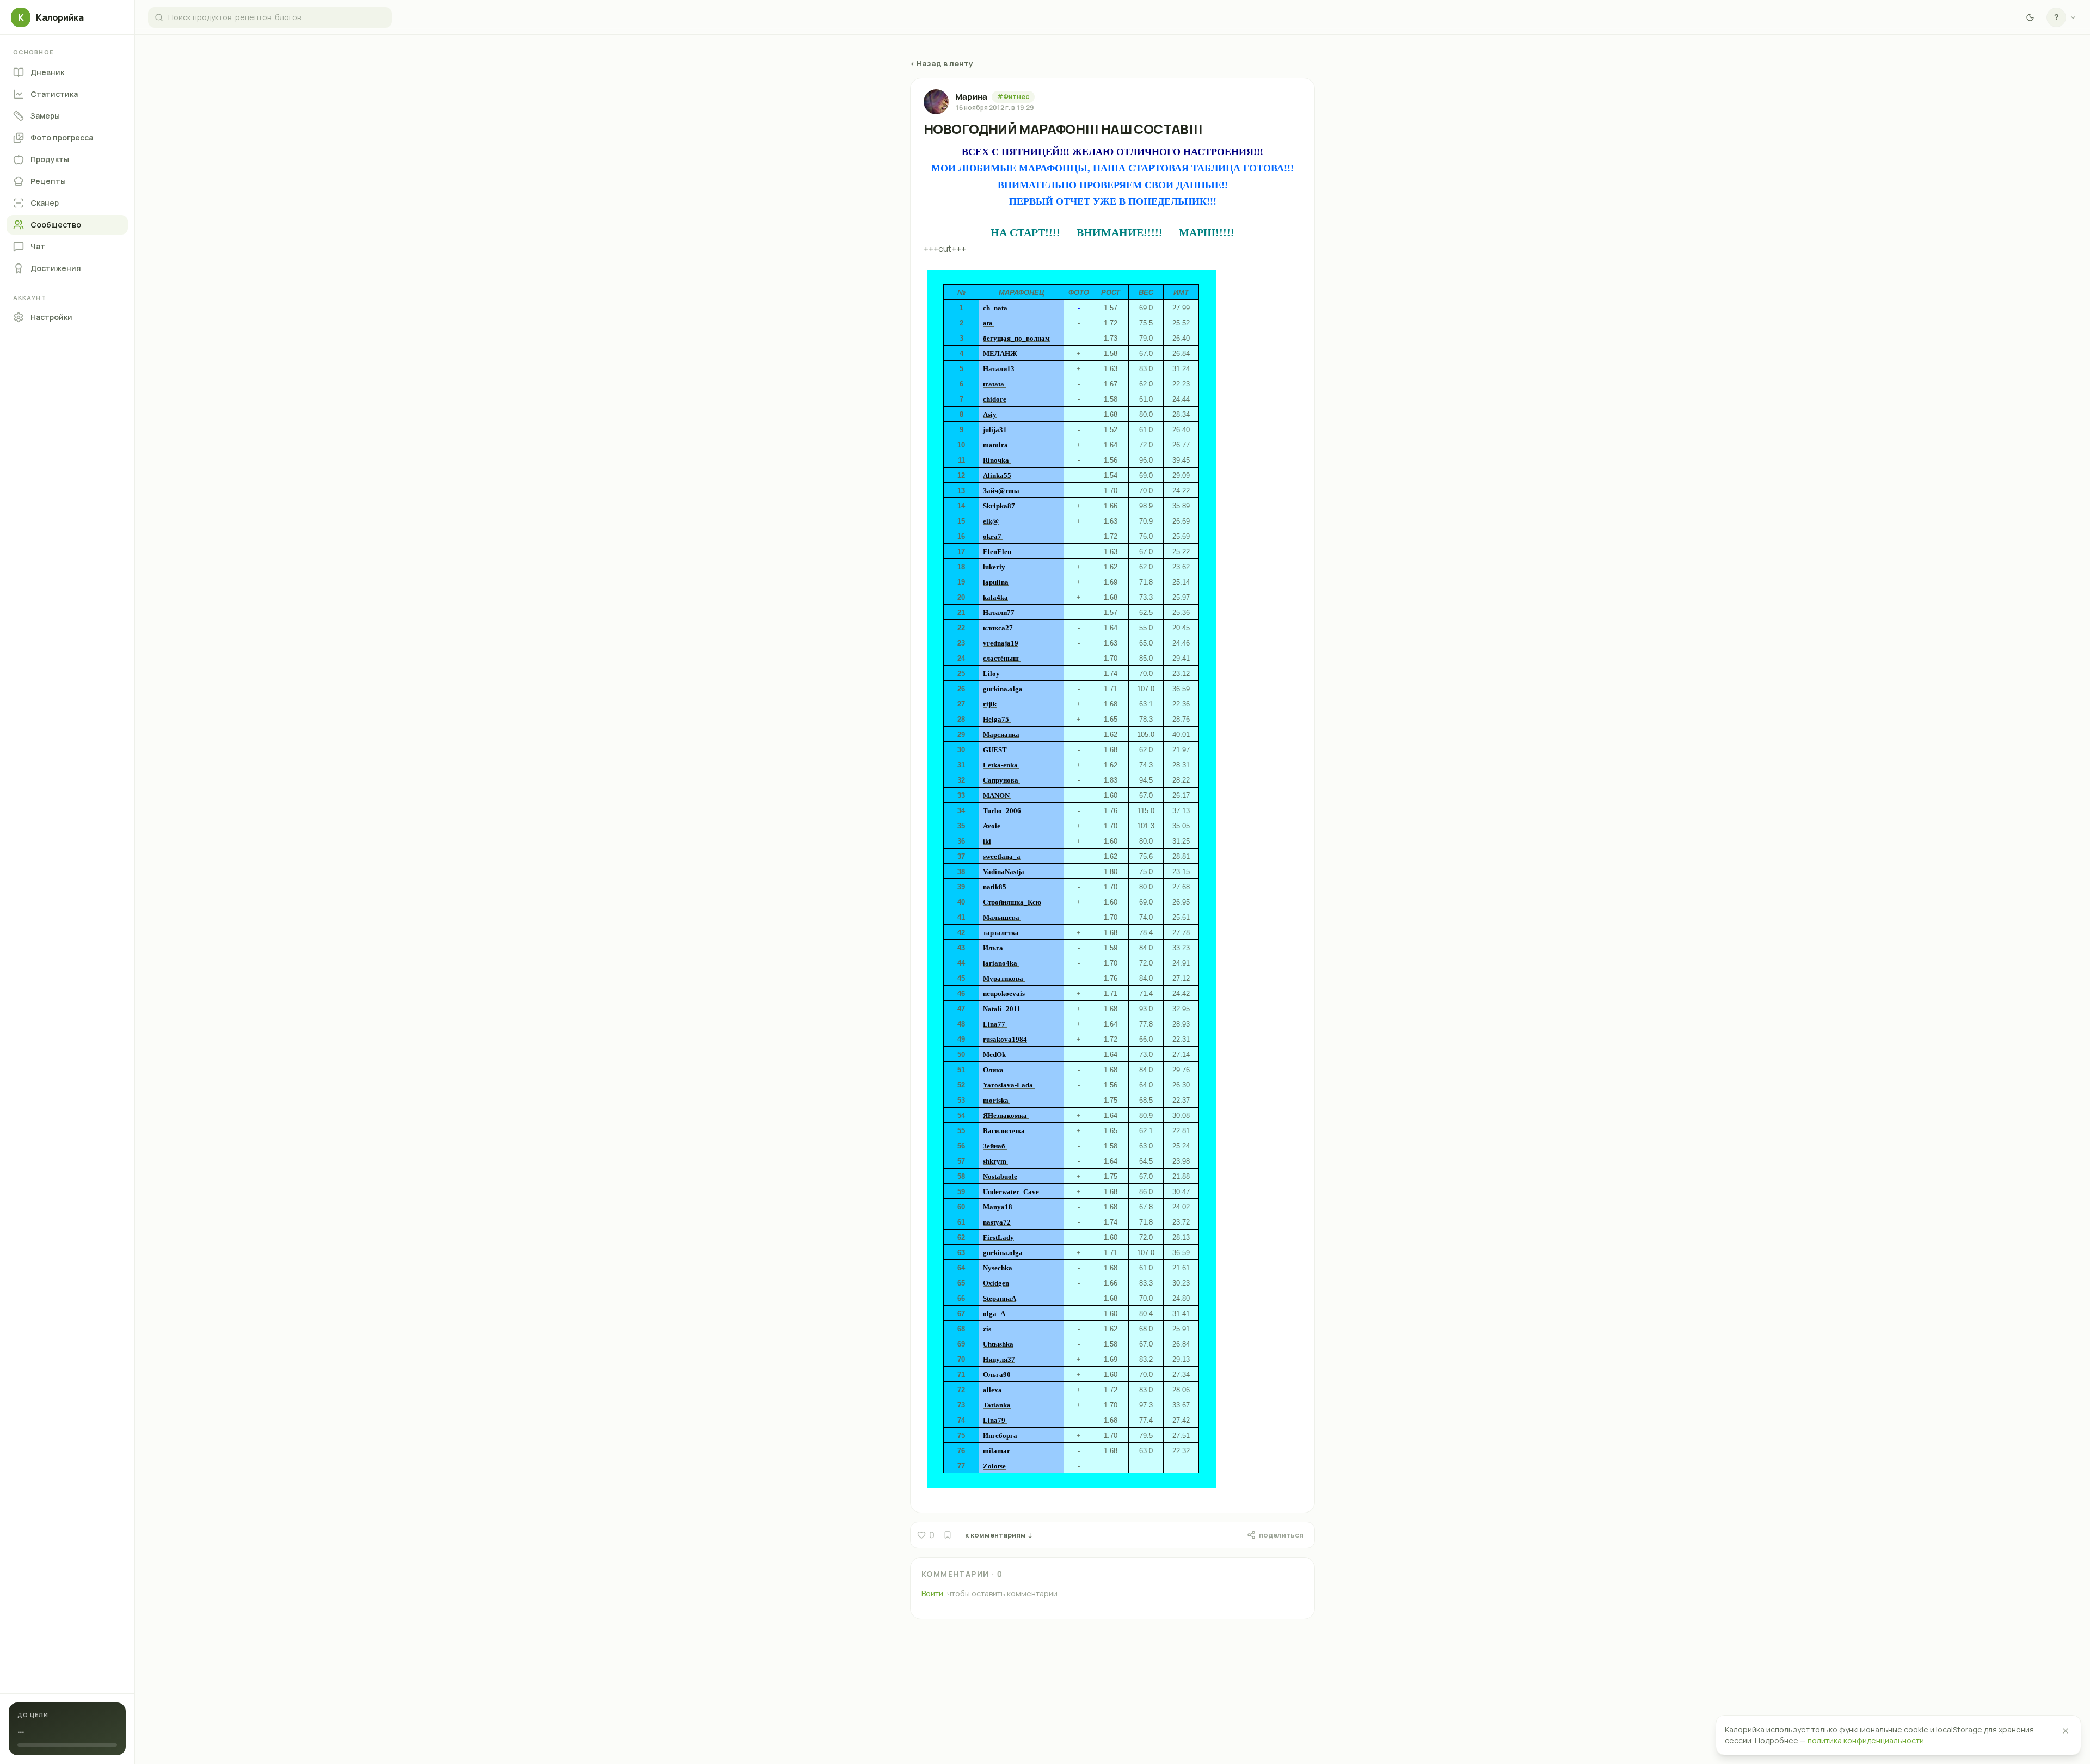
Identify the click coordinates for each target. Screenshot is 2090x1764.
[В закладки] (948, 1535)
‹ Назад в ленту (942, 63)
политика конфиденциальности (1866, 1740)
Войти (932, 1593)
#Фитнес (1013, 97)
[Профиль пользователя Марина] (936, 102)
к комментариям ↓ (999, 1535)
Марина (971, 97)
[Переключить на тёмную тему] (2030, 17)
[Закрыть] (2066, 1731)
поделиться (1281, 1535)
